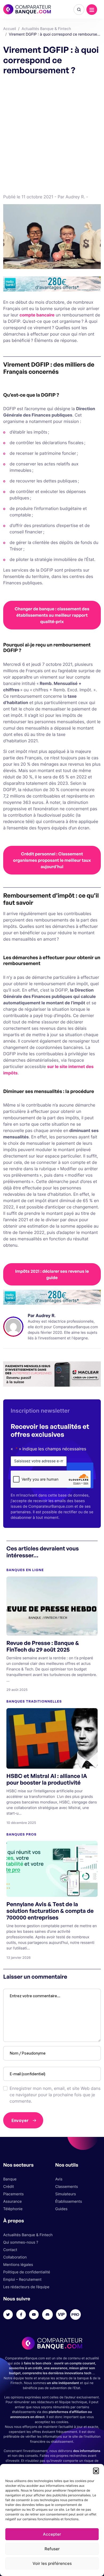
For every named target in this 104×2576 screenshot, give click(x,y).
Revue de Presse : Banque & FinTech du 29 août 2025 (43, 1646)
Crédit (9, 2187)
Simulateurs (66, 2194)
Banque (10, 2179)
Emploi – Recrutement (22, 2280)
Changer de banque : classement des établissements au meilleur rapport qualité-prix (52, 615)
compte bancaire (37, 315)
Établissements (69, 2202)
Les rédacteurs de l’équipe (26, 2287)
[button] (96, 2471)
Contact (10, 2250)
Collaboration (15, 2257)
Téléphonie (13, 2209)
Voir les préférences (52, 2563)
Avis (59, 2179)
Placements (13, 2194)
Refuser (52, 2549)
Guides (61, 2209)
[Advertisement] (52, 133)
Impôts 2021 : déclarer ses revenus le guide (52, 1274)
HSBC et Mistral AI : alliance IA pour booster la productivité (47, 1779)
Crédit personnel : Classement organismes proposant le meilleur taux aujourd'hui (52, 860)
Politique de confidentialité (27, 2272)
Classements (67, 2187)
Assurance (13, 2202)
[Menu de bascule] (92, 10)
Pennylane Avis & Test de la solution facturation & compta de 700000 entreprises (50, 1911)
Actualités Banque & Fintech (28, 2235)
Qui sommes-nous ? (21, 2242)
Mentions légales (18, 2265)
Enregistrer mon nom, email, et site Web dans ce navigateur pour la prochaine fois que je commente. (55, 2095)
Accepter (52, 2534)
